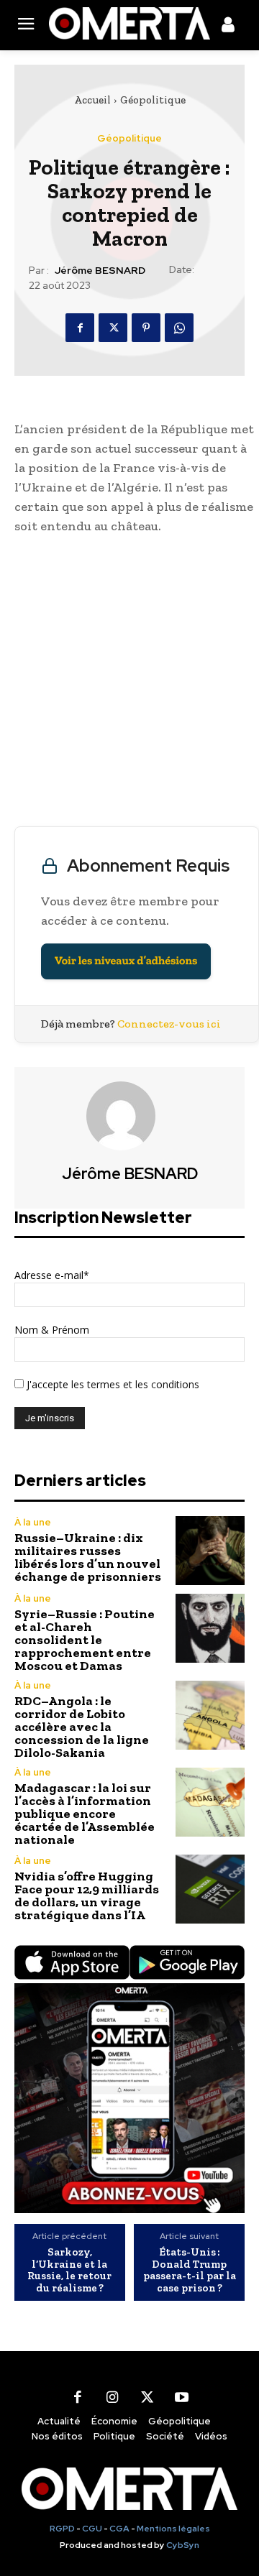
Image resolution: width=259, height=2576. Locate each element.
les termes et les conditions (134, 1384)
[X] (113, 328)
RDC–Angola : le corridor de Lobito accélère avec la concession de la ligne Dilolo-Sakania (82, 1727)
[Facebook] (80, 328)
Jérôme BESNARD (100, 271)
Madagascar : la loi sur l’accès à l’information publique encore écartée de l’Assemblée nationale (85, 1814)
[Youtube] (181, 2397)
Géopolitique (153, 100)
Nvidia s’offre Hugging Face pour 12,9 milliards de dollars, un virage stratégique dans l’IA (87, 1896)
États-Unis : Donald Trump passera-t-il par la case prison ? (190, 2270)
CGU (92, 2529)
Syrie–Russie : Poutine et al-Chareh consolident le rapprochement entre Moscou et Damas (85, 1640)
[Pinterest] (146, 328)
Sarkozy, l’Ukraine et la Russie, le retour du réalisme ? (69, 2270)
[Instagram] (112, 2397)
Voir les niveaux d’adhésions (126, 961)
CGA (119, 2529)
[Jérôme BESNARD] (129, 1116)
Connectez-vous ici (169, 1024)
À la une (33, 1522)
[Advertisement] (129, 684)
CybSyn (183, 2545)
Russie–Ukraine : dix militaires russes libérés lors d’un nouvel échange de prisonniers (88, 1557)
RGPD (62, 2529)
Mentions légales (173, 2529)
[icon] (228, 27)
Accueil (92, 100)
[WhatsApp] (179, 328)
